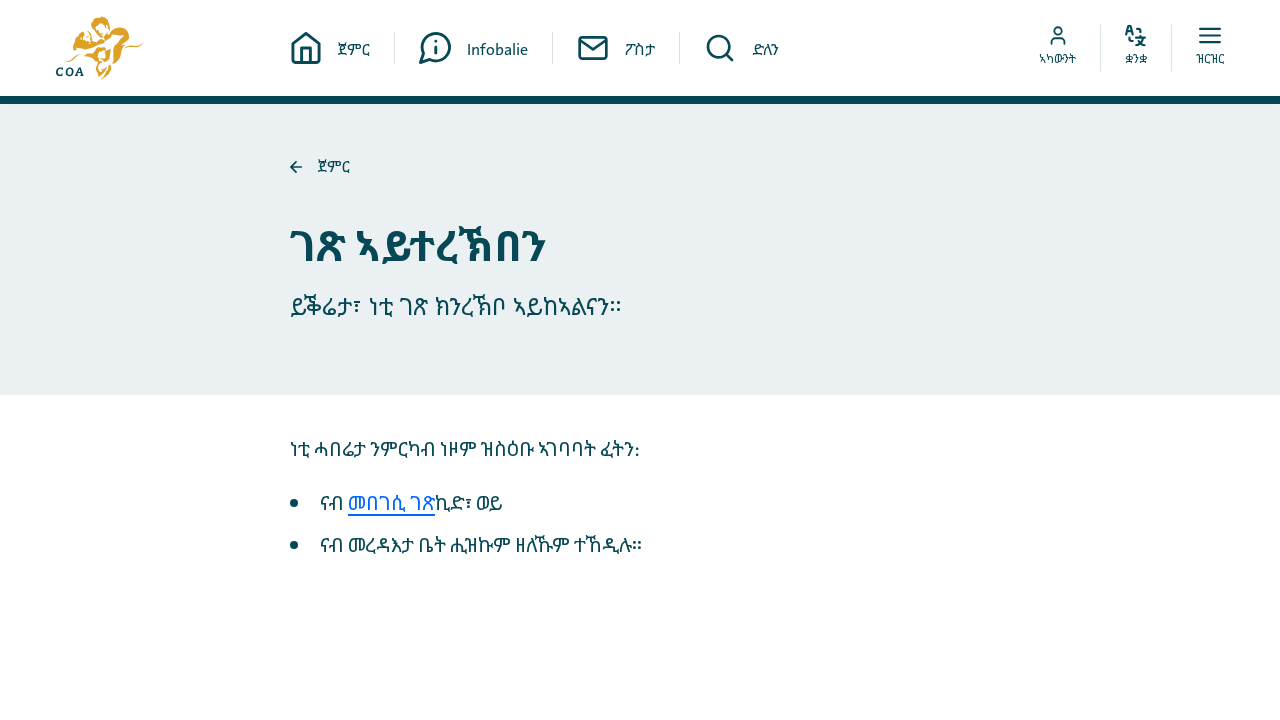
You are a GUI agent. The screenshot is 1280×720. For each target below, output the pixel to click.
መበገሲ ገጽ (391, 504)
